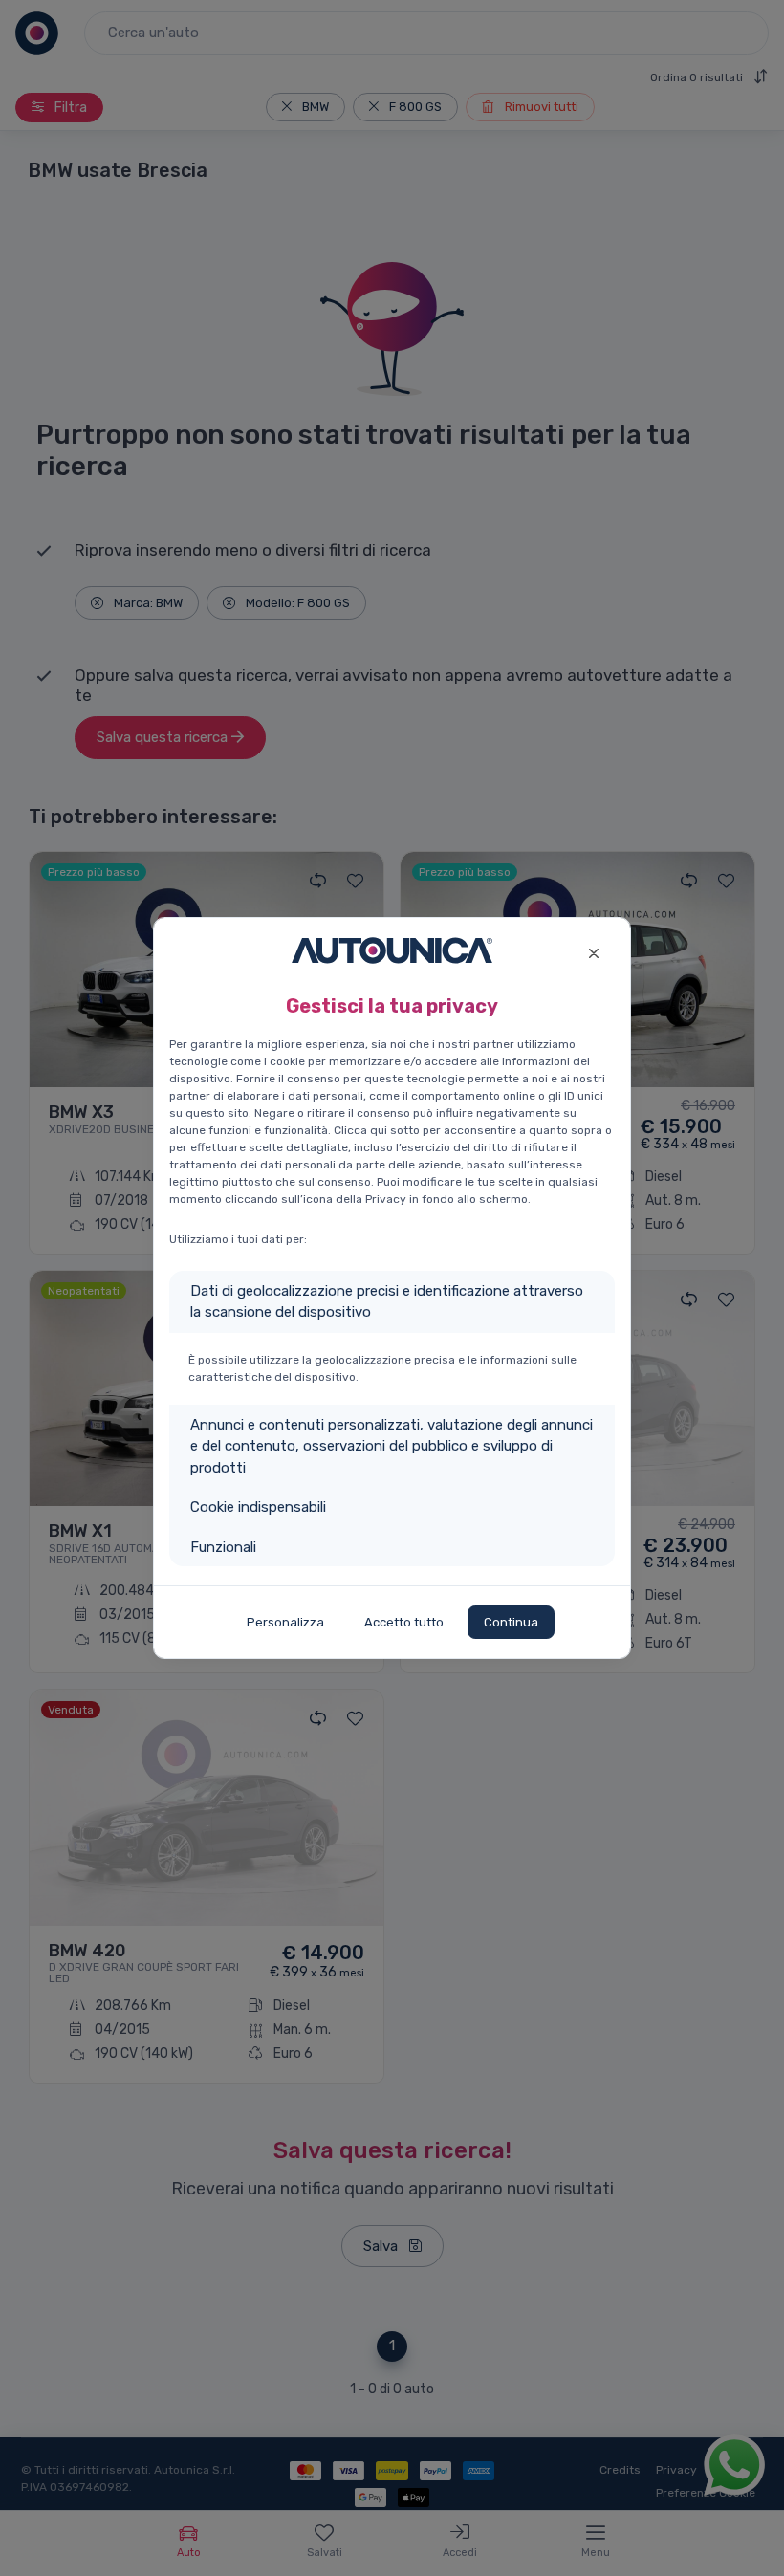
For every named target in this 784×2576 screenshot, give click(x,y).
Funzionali (223, 1547)
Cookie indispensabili (258, 1507)
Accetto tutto (404, 1622)
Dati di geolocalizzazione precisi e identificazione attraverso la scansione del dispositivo (387, 1302)
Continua (511, 1622)
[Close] (593, 951)
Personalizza (285, 1622)
